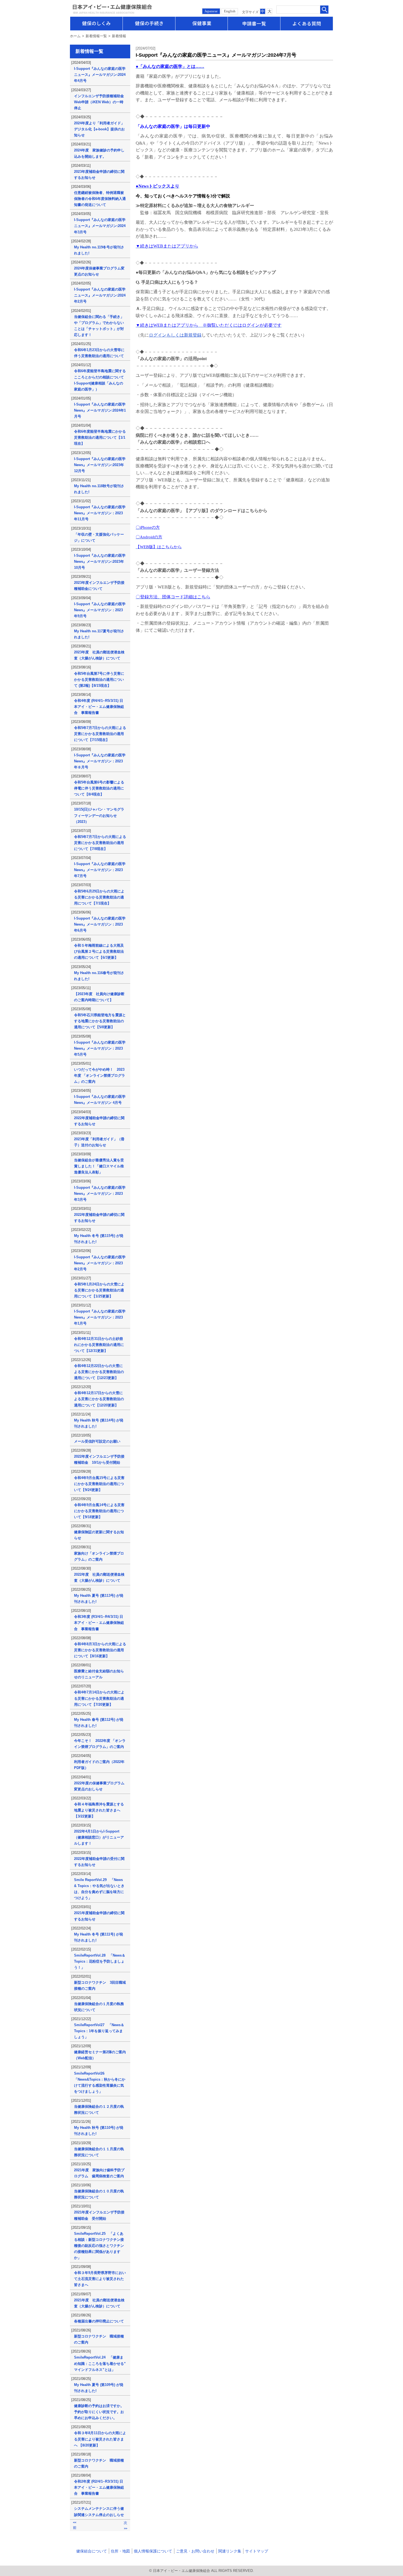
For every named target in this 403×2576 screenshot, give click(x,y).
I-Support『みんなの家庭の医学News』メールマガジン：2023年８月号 (100, 761)
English (230, 11)
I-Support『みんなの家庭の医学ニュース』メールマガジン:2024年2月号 (100, 295)
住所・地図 (120, 2551)
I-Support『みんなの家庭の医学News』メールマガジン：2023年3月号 (100, 1194)
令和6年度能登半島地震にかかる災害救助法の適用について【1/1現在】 (100, 437)
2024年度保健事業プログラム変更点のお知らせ (99, 271)
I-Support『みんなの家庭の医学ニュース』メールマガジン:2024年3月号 (100, 226)
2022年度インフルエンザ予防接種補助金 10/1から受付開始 (99, 1459)
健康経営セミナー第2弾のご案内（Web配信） (100, 2055)
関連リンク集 (230, 2551)
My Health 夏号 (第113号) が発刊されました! (99, 1599)
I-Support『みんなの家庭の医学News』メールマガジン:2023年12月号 (100, 465)
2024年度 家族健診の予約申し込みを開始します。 (99, 153)
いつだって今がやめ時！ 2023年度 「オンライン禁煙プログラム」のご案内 (100, 1076)
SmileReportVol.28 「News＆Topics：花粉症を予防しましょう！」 (100, 1961)
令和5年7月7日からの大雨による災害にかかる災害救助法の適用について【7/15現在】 (100, 734)
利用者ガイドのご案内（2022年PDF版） (99, 1765)
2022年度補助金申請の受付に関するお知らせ (99, 1862)
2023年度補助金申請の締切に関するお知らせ (99, 175)
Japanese (211, 11)
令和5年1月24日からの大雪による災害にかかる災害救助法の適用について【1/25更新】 (99, 1290)
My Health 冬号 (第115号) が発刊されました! (99, 1239)
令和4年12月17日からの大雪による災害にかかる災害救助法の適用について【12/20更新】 (99, 1399)
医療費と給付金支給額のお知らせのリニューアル (99, 1674)
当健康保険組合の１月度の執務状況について (99, 2007)
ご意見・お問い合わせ (195, 2551)
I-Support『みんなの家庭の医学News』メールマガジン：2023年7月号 (100, 870)
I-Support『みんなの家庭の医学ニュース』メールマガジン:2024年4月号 (100, 75)
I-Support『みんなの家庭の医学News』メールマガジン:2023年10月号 (100, 562)
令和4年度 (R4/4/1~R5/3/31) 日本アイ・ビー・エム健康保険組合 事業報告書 (99, 707)
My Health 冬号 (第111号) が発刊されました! (99, 1937)
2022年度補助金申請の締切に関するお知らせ (99, 1121)
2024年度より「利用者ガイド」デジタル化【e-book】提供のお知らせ (99, 129)
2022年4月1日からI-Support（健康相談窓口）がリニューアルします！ (99, 1837)
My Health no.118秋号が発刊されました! (99, 489)
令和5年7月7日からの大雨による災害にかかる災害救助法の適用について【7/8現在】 (100, 843)
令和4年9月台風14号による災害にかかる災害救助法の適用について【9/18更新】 (99, 1511)
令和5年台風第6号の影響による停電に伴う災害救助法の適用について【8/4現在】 (99, 788)
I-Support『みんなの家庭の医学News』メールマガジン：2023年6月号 (100, 924)
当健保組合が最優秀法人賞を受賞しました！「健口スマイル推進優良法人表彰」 (99, 1166)
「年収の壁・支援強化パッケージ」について (99, 537)
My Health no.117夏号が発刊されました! (99, 634)
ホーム (75, 36)
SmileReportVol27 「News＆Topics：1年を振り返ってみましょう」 (99, 2031)
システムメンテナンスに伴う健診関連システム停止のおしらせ (99, 2512)
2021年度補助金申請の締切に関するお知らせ (99, 1916)
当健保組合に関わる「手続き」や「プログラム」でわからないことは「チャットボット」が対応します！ (99, 326)
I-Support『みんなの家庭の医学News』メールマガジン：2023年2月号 (100, 1263)
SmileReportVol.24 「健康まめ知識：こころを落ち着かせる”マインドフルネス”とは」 (100, 2363)
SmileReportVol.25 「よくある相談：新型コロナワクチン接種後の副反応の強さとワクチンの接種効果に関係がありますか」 (99, 2246)
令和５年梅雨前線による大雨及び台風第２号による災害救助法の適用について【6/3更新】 (99, 951)
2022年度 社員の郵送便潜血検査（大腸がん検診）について (99, 1577)
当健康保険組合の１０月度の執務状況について (99, 2194)
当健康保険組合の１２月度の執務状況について (99, 2110)
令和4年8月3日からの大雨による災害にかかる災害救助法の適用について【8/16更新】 (100, 1650)
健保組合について (92, 2551)
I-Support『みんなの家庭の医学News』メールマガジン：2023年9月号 (100, 610)
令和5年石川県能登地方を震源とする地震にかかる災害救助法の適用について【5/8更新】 (100, 1021)
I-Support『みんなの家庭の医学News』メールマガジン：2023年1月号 (100, 1317)
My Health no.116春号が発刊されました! (99, 976)
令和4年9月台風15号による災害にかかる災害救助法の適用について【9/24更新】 (99, 1484)
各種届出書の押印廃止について (99, 2321)
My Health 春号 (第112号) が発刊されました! (99, 1723)
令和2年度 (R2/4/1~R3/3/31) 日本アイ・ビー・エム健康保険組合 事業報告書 (99, 2487)
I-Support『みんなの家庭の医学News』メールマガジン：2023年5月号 (100, 1048)
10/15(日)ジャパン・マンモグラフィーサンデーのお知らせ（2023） (99, 815)
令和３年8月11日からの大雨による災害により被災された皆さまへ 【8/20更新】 (100, 2439)
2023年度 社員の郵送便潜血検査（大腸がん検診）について (99, 655)
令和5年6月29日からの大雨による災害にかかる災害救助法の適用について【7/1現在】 (99, 897)
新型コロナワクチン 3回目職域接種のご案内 (100, 1985)
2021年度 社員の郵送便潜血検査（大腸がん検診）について (99, 2303)
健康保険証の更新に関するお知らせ (99, 1535)
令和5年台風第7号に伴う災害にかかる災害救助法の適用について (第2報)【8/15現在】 (99, 680)
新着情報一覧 (96, 36)
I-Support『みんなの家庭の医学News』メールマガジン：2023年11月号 (100, 513)
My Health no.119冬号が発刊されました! (99, 250)
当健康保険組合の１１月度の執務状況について (99, 2152)
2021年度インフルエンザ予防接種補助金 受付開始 (99, 2215)
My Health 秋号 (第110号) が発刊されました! (99, 2131)
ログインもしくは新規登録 (175, 335)
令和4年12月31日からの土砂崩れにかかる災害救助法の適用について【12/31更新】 (99, 1345)
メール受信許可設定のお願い (97, 1441)
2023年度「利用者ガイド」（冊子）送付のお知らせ (99, 1142)
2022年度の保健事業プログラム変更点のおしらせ (99, 1786)
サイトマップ (257, 2551)
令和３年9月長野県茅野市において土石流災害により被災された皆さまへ (100, 2279)
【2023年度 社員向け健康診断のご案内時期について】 (99, 997)
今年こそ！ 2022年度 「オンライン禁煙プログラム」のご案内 (100, 1744)
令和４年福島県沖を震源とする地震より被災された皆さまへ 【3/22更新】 (99, 1810)
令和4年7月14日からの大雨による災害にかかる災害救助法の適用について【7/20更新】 (99, 1698)
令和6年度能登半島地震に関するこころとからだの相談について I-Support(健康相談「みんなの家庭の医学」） (100, 380)
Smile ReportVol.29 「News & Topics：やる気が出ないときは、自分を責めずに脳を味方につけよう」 (99, 1889)
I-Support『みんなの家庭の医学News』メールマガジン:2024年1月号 (100, 410)
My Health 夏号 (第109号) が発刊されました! (99, 2388)
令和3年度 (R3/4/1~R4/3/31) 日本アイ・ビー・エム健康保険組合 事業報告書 (99, 1623)
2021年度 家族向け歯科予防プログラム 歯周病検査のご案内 (99, 2173)
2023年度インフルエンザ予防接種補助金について (99, 586)
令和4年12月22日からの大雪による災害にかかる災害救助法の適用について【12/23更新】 (99, 1372)
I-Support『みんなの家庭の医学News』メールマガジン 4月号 (100, 1100)
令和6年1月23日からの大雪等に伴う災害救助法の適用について (99, 353)
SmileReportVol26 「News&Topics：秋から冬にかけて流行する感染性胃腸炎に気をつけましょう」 (100, 2082)
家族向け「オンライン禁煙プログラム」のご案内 (99, 1556)
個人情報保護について (153, 2551)
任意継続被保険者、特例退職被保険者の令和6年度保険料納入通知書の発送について (100, 199)
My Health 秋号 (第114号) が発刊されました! (99, 1423)
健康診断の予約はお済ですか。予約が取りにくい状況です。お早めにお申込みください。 (99, 2412)
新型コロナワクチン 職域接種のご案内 (99, 2339)
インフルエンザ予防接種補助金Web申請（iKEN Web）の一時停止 (99, 102)
